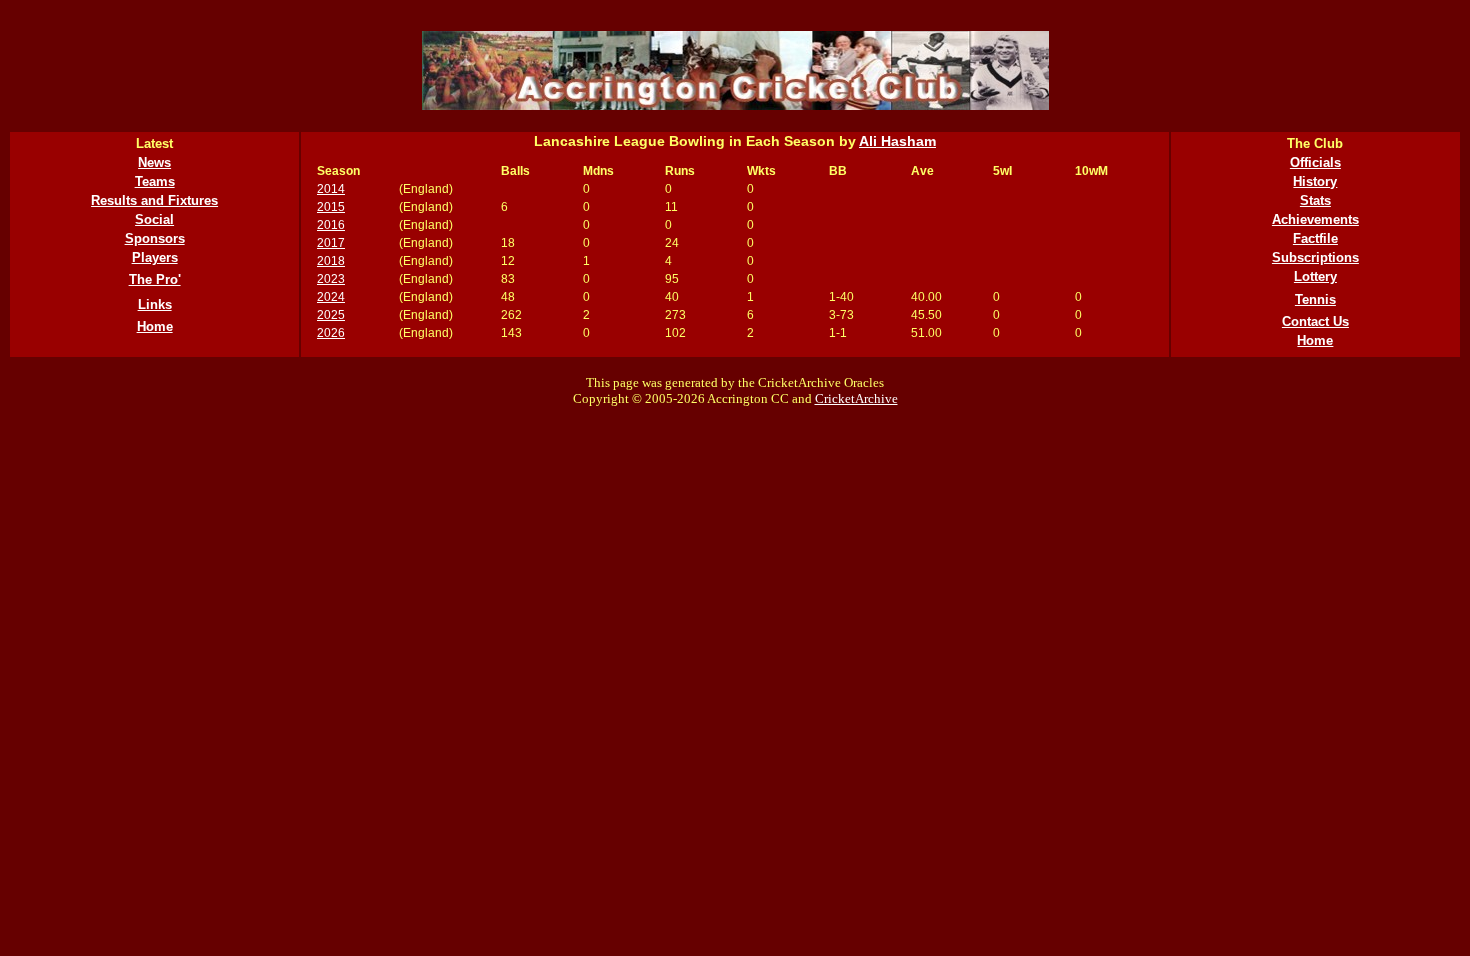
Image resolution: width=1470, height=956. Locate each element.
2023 (331, 279)
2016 (331, 225)
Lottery (1315, 276)
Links (155, 304)
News (154, 162)
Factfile (1315, 238)
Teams (155, 181)
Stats (1315, 200)
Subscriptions (1315, 257)
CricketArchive (856, 398)
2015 (331, 207)
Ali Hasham (897, 141)
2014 (331, 189)
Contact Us (1315, 321)
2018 (331, 261)
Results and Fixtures (154, 200)
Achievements (1315, 219)
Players (155, 257)
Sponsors (155, 238)
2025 (331, 315)
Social (154, 219)
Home (155, 326)
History (1315, 181)
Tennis (1315, 299)
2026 (331, 333)
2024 (331, 297)
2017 (331, 243)
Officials (1315, 162)
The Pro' (155, 279)
